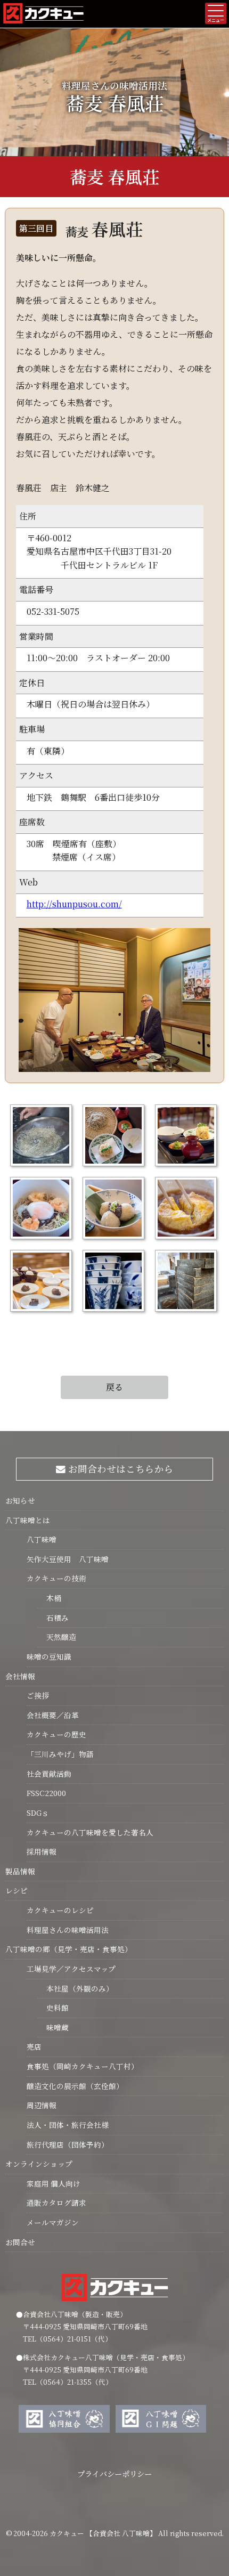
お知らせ (20, 1500)
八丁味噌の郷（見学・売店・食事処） (69, 1949)
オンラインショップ (39, 2164)
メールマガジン (53, 2222)
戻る (114, 1387)
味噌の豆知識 (49, 1656)
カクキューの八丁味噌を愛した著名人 (90, 1832)
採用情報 (42, 1851)
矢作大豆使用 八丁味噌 (68, 1559)
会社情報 (20, 1676)
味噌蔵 (53, 2027)
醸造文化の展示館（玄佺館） (75, 2086)
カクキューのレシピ (60, 1910)
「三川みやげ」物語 (60, 1754)
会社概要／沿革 (53, 1715)
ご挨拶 (38, 1695)
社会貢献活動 (49, 1774)
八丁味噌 (42, 1539)
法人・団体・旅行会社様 (68, 2125)
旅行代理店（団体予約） (68, 2144)
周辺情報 (42, 2105)
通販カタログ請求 (56, 2203)
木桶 (49, 1598)
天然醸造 (57, 1637)
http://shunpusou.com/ (74, 904)
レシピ (17, 1890)
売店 (34, 2046)
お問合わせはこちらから (120, 1469)
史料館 (53, 2008)
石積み (53, 1618)
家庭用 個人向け (54, 2183)
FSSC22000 (46, 1793)
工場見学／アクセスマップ (71, 1969)
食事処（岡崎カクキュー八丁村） (83, 2066)
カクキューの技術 (56, 1578)
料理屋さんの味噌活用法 (68, 1930)
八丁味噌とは (28, 1520)
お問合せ (20, 2242)
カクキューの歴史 (56, 1734)
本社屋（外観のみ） (75, 1988)
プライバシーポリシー (114, 2473)
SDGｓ (38, 1813)
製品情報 (20, 1871)
